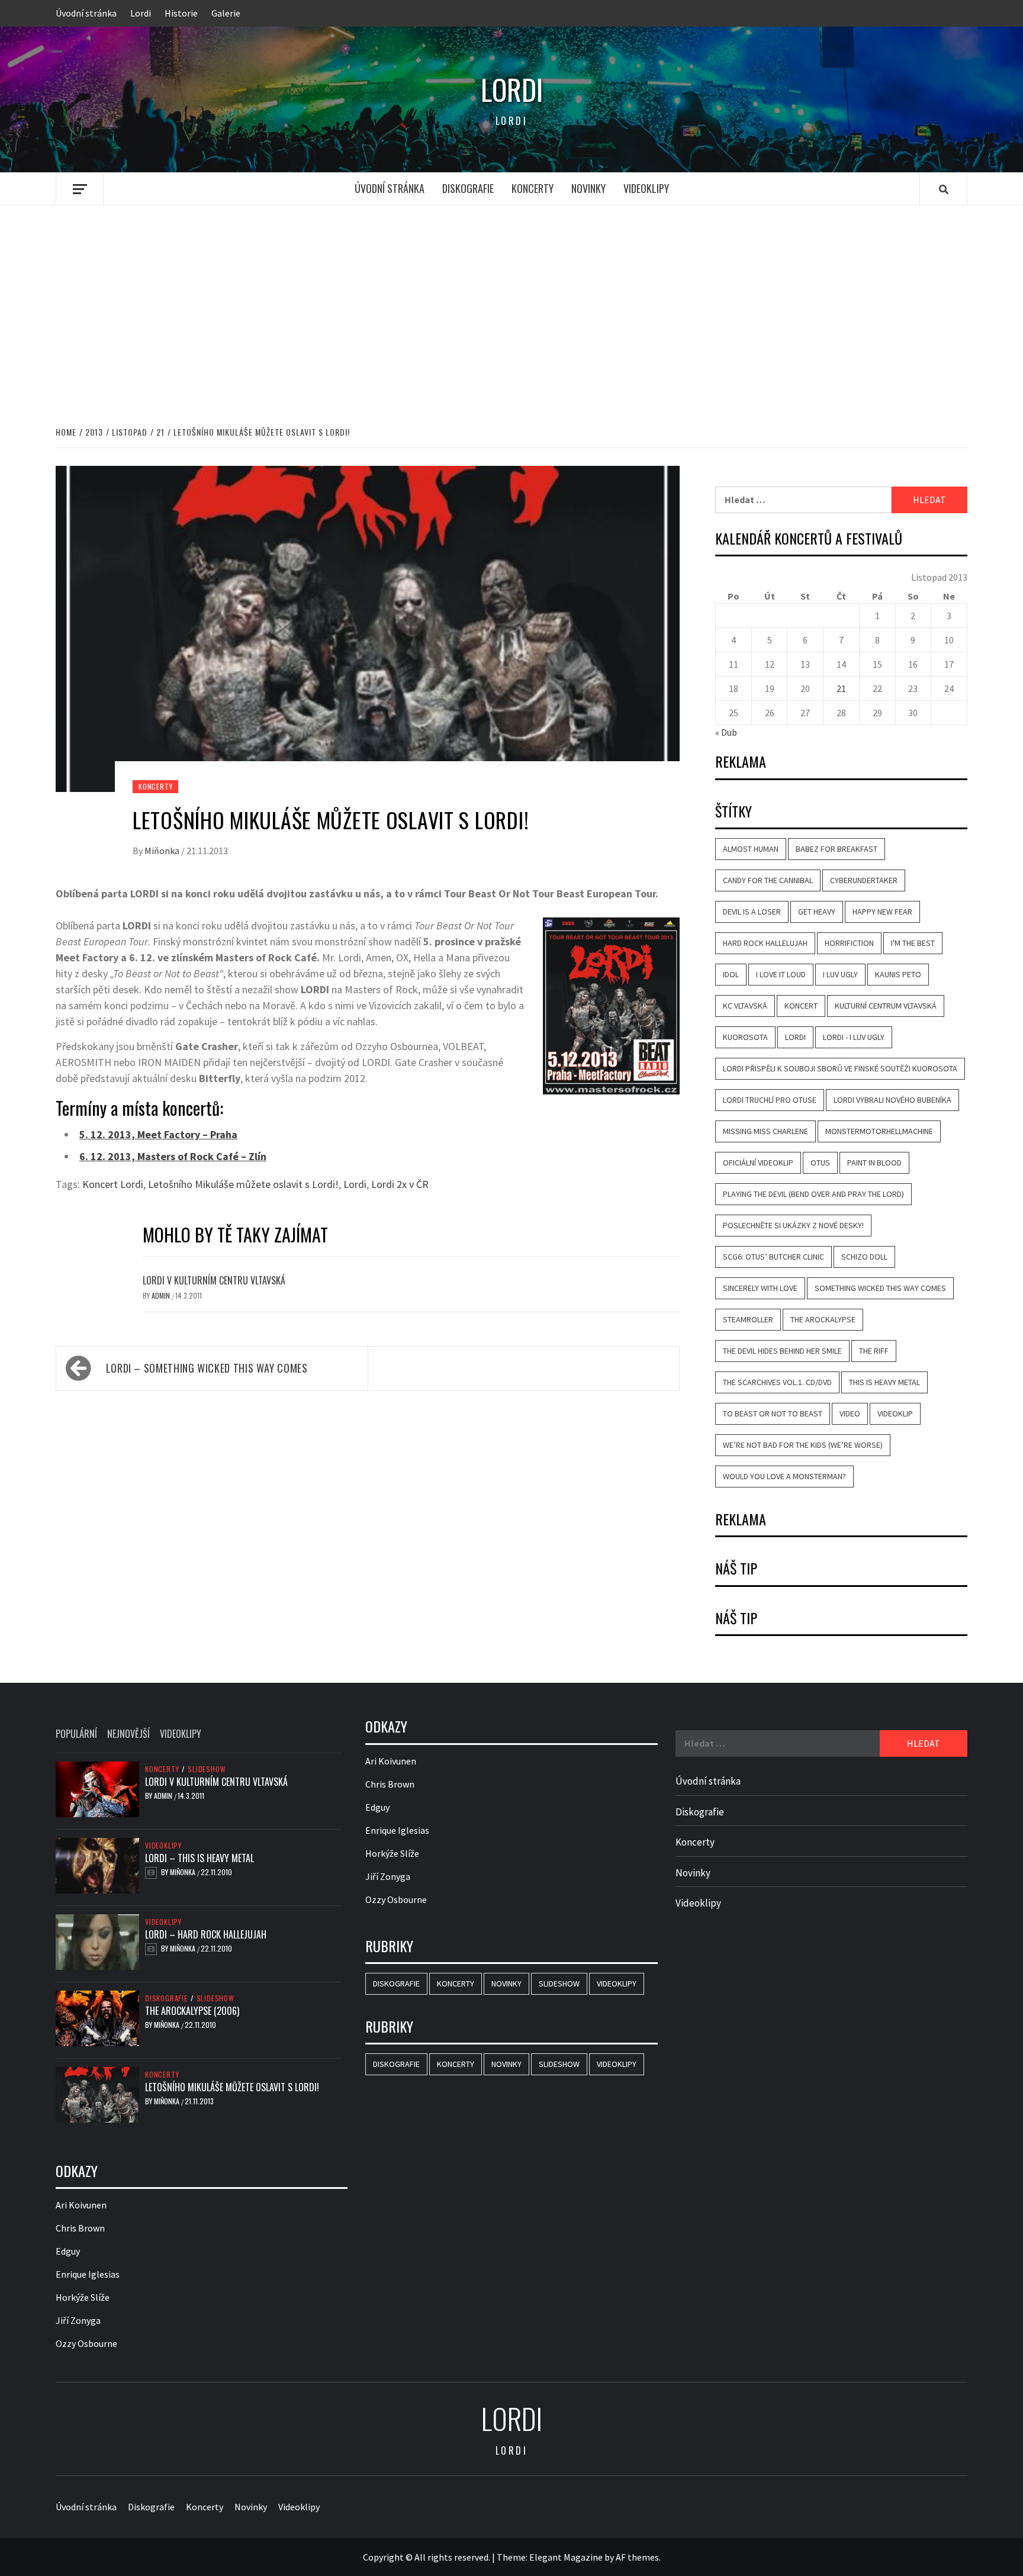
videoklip (895, 1413)
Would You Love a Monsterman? (784, 1476)
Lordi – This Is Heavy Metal (200, 1858)
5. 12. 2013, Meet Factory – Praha (158, 1134)
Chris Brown (80, 2228)
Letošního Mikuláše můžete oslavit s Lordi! (243, 1184)
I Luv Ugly (840, 974)
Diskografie (468, 188)
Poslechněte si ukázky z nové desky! (793, 1225)
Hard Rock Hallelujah (765, 943)
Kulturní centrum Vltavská (886, 1006)
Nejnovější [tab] (128, 1734)
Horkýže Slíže (83, 2297)
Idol (731, 974)
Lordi (141, 13)
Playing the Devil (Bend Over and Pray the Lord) (813, 1194)
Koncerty (533, 188)
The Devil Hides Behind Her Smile (782, 1351)
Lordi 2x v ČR (400, 1184)
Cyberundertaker (864, 880)
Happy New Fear (882, 912)
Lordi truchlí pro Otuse (770, 1100)
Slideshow (207, 1769)
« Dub (726, 732)
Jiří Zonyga (78, 2320)
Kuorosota (745, 1037)
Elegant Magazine (566, 2557)
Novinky (588, 188)
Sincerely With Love (760, 1288)
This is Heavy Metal (884, 1382)
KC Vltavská (745, 1006)
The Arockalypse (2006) (192, 2011)
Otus (820, 1163)
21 (841, 688)
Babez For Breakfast (837, 849)
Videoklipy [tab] (181, 1734)
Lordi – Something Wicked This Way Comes (207, 1368)
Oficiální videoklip (758, 1163)
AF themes (637, 2557)
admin (162, 1295)
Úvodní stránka (86, 13)
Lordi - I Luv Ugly (854, 1037)
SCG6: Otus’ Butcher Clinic (773, 1257)
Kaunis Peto (898, 974)
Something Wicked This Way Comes (880, 1288)
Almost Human (751, 849)
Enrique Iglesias (88, 2274)
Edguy (68, 2251)
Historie (181, 13)
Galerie (226, 13)
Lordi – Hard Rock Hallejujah (206, 1934)
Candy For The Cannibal (768, 880)
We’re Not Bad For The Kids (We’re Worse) (803, 1445)
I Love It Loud (781, 974)
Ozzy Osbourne (86, 2343)
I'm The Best (913, 943)
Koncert (801, 1006)
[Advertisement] (511, 303)
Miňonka (163, 851)
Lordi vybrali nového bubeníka (892, 1100)
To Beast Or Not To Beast (773, 1413)
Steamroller (748, 1319)
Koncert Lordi (113, 1184)
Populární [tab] (76, 1734)
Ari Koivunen (81, 2205)
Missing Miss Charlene (765, 1131)
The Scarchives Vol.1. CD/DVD (777, 1382)
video (850, 1413)
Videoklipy (646, 188)
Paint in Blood (874, 1163)
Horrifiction (849, 943)
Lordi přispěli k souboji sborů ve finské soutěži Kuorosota (840, 1068)
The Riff (874, 1351)
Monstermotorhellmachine (879, 1131)
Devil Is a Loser (752, 912)
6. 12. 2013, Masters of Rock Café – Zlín (173, 1156)
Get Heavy (817, 912)
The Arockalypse (823, 1319)
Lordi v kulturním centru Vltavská (214, 1280)
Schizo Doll (864, 1257)
